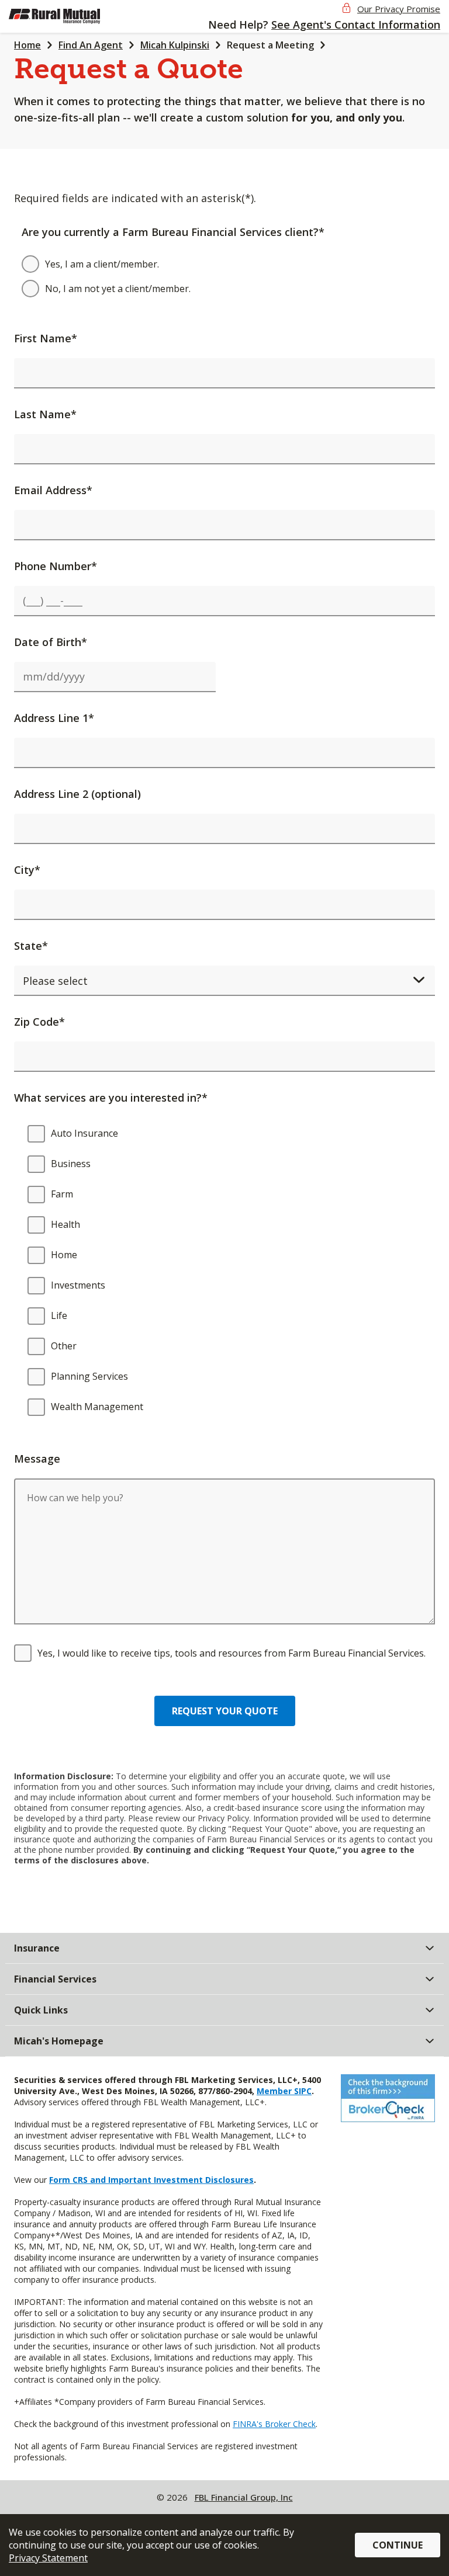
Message (37, 1459)
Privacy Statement (48, 2558)
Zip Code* (39, 1022)
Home (27, 45)
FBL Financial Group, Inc (244, 2497)
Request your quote (225, 1711)
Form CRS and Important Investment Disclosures (151, 2180)
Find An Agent (91, 45)
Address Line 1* (54, 718)
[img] (69, 16)
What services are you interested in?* (111, 1098)
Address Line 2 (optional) (77, 794)
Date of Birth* (51, 642)
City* (27, 870)
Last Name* (45, 414)
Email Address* (53, 490)
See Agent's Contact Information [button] (356, 25)
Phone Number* (56, 566)
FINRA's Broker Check (274, 2424)
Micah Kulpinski (175, 45)
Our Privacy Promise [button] (399, 9)
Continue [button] (398, 2545)
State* (31, 946)
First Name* (46, 338)
